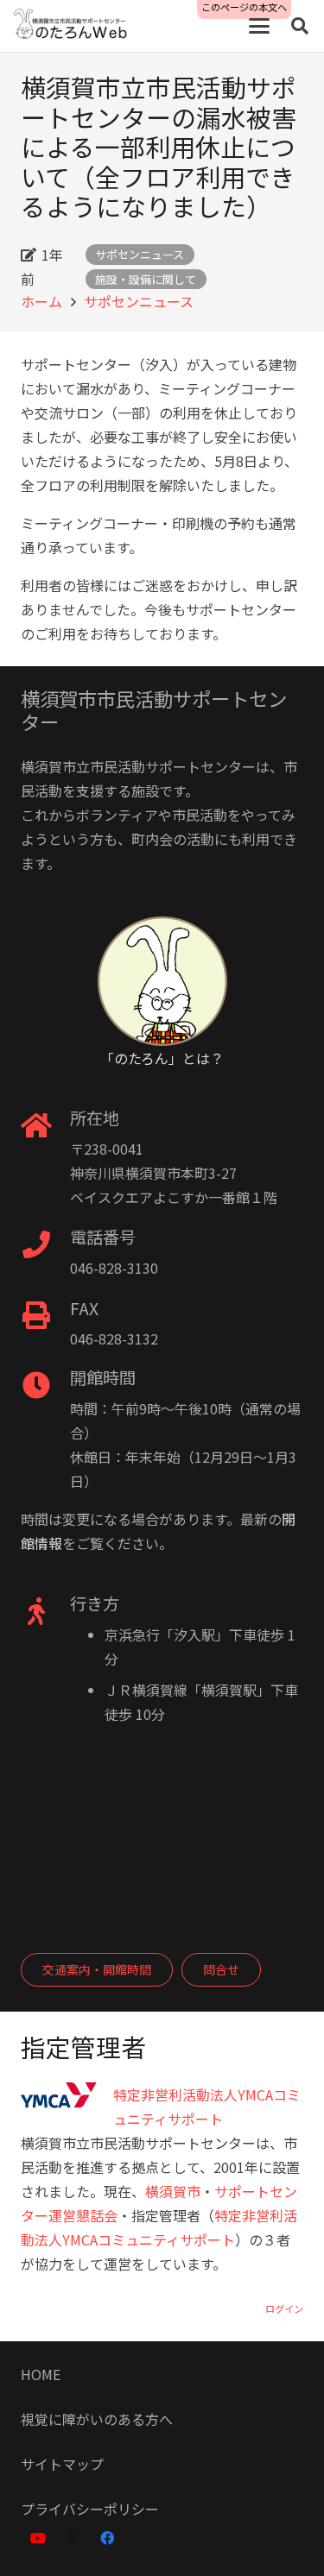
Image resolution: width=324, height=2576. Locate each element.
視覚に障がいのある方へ (97, 2419)
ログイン (284, 2308)
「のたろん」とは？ (162, 1058)
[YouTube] (38, 2538)
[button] (259, 26)
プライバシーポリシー (90, 2509)
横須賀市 (173, 2191)
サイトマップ (62, 2464)
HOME (41, 2374)
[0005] (71, 26)
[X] (73, 2538)
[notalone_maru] (162, 981)
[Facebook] (107, 2538)
